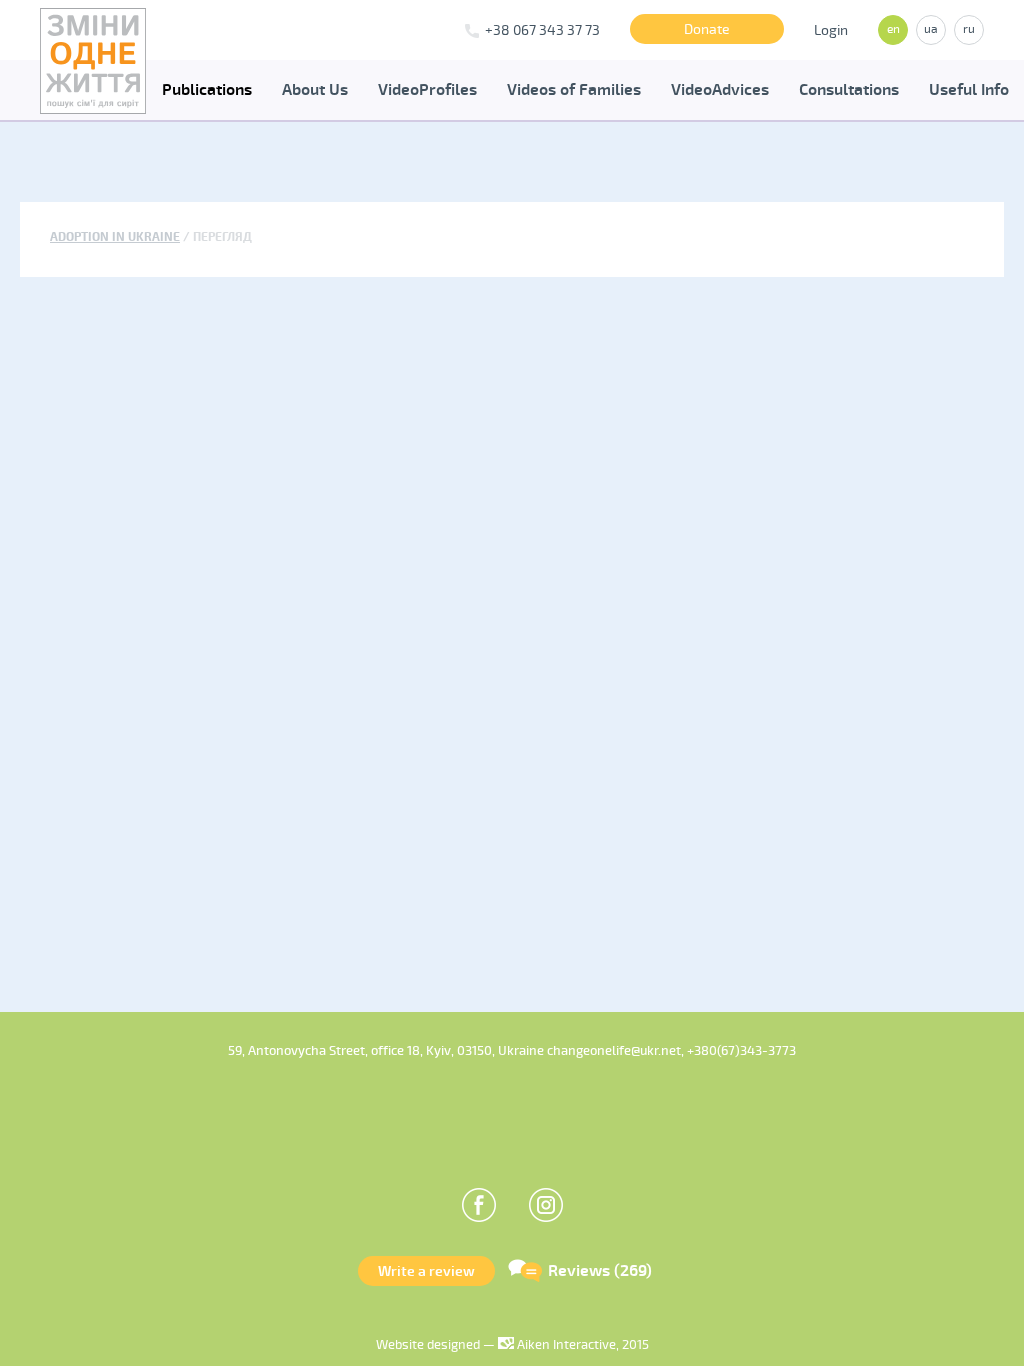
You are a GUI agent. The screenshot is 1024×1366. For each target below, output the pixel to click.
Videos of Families (574, 90)
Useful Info (969, 90)
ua (931, 29)
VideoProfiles (427, 90)
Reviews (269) (600, 1271)
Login (831, 30)
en (893, 29)
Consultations (849, 90)
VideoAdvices (720, 90)
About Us (315, 90)
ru (969, 29)
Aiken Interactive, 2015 (581, 1345)
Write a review (426, 1271)
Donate (707, 29)
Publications (207, 90)
